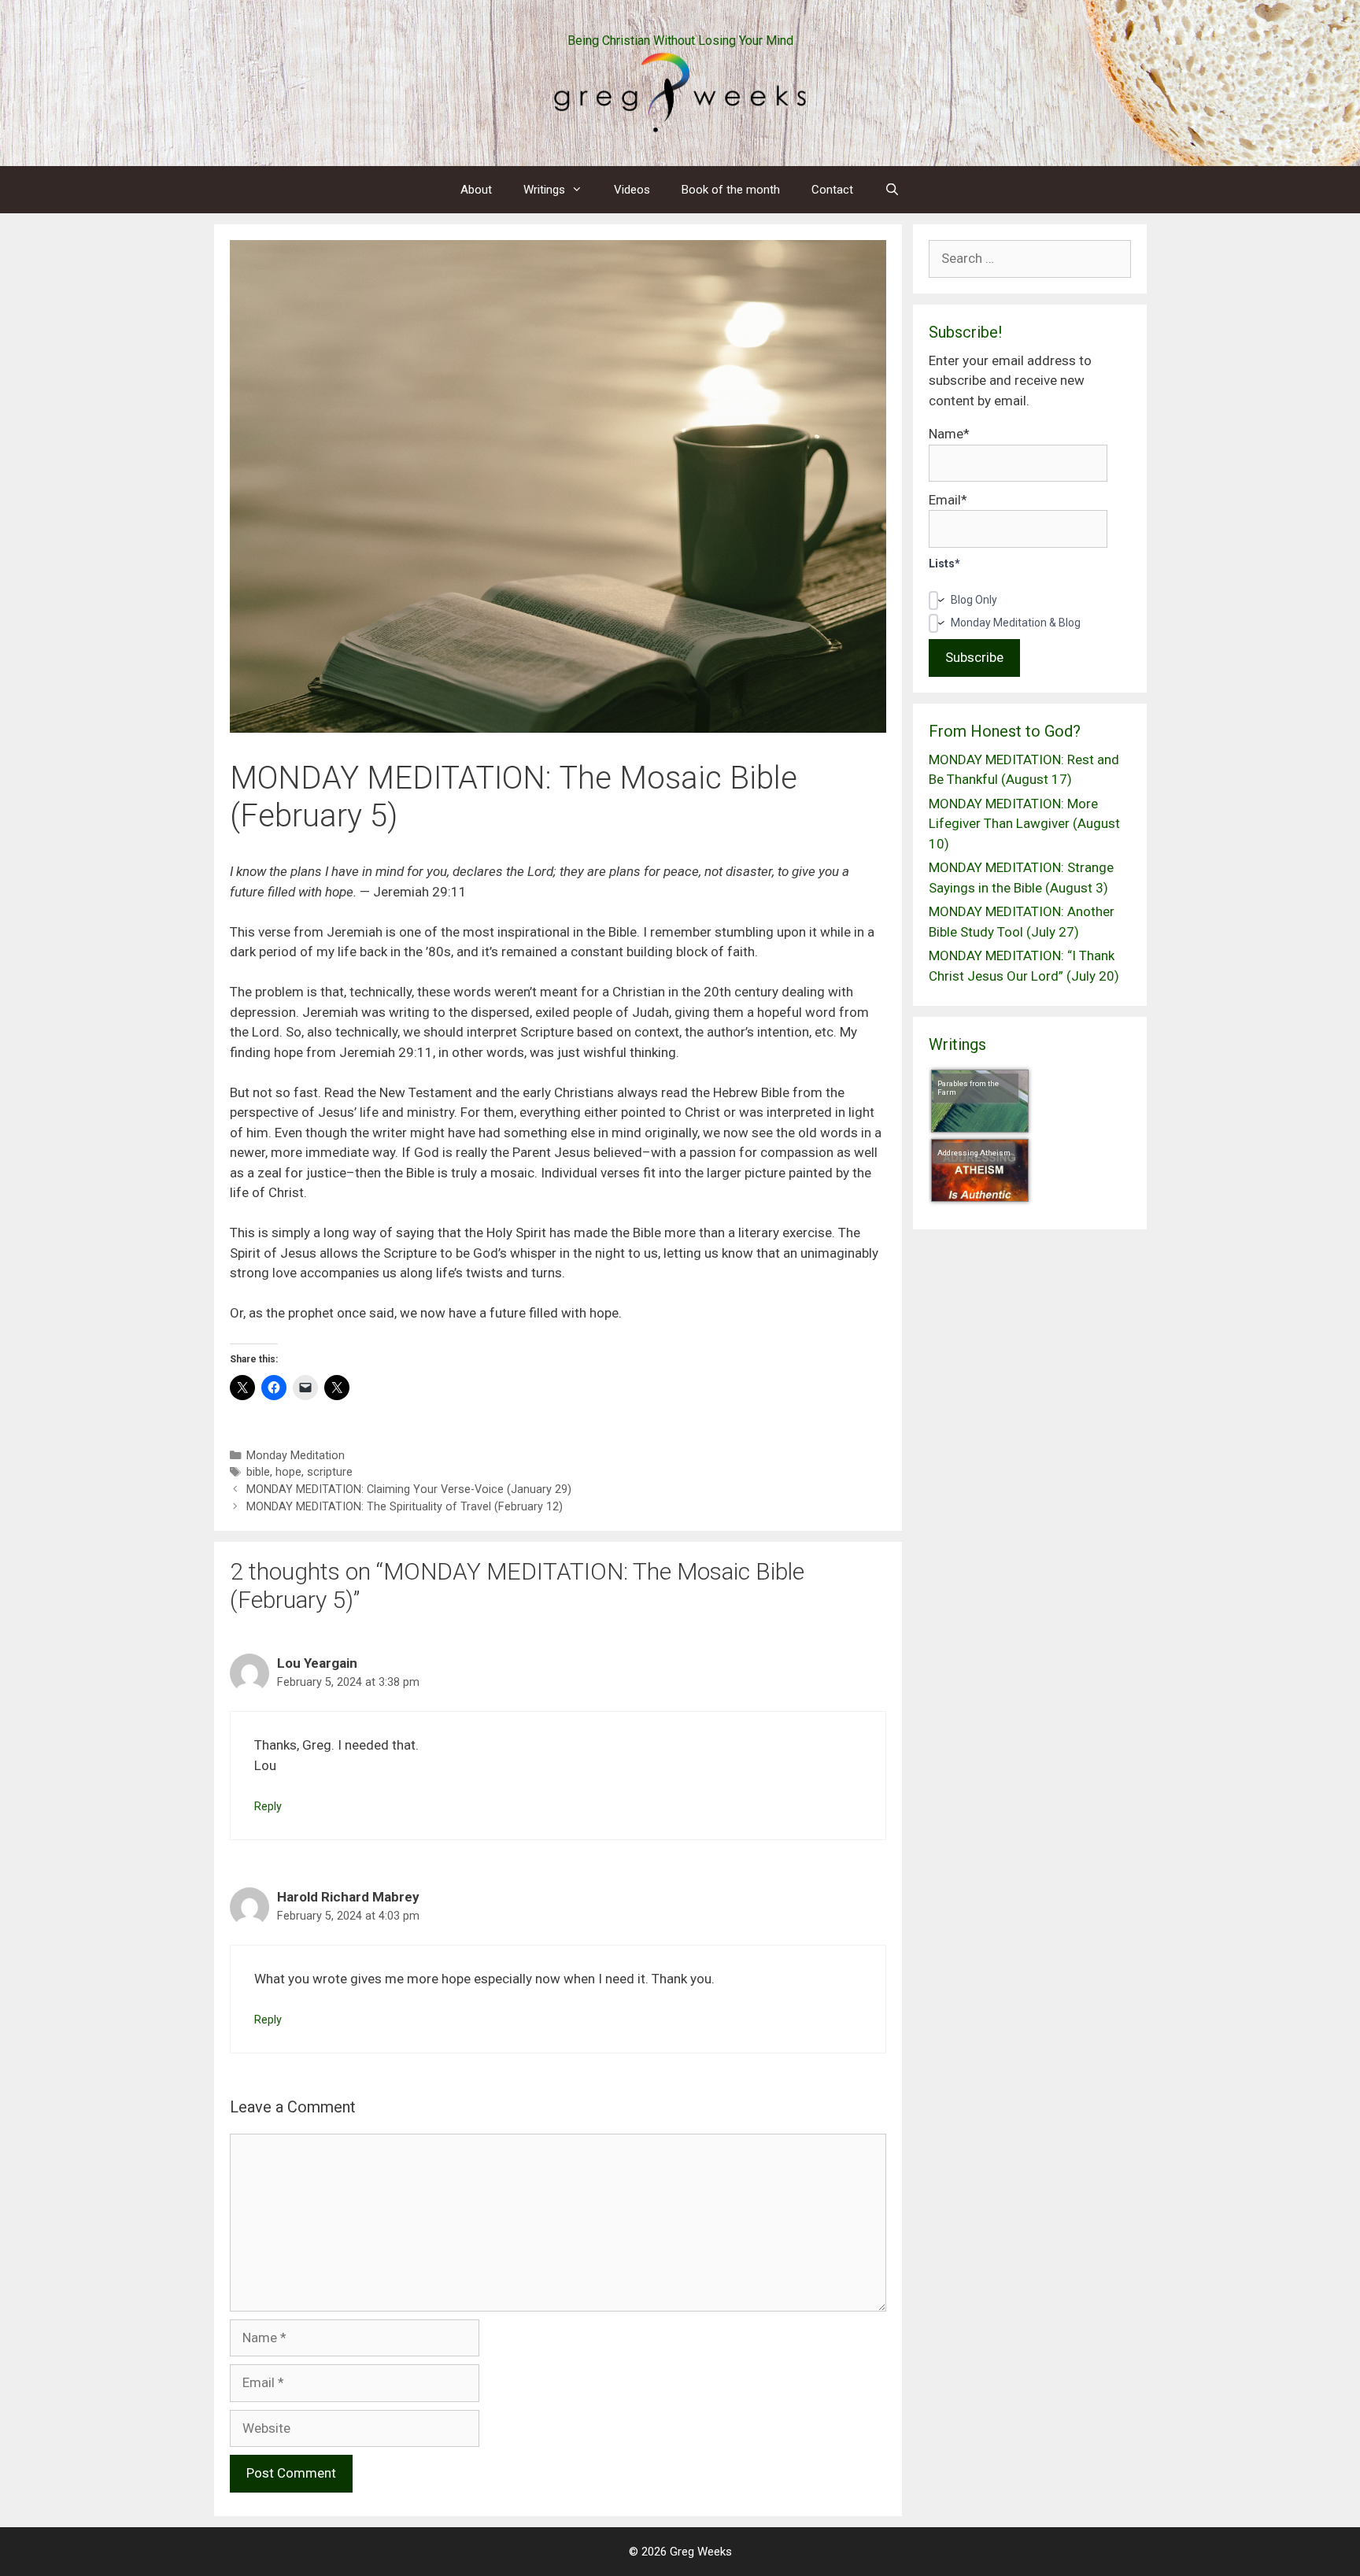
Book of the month (731, 190)
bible (258, 1472)
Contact (832, 190)
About (476, 190)
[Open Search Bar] (892, 190)
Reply (268, 1807)
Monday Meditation (296, 1456)
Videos (632, 190)
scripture (330, 1472)
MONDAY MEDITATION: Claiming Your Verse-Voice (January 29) (409, 1489)
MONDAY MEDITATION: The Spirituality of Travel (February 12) (405, 1507)
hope (288, 1472)
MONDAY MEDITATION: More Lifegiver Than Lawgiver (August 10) (1024, 824)
